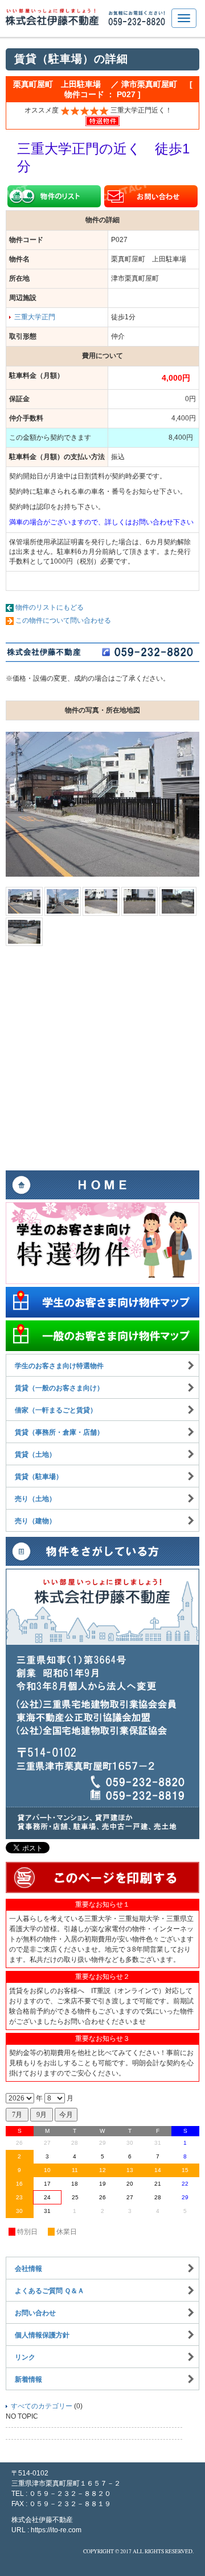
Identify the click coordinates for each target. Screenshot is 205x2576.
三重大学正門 (35, 317)
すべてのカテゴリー (42, 2406)
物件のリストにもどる (50, 607)
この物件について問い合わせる (63, 620)
